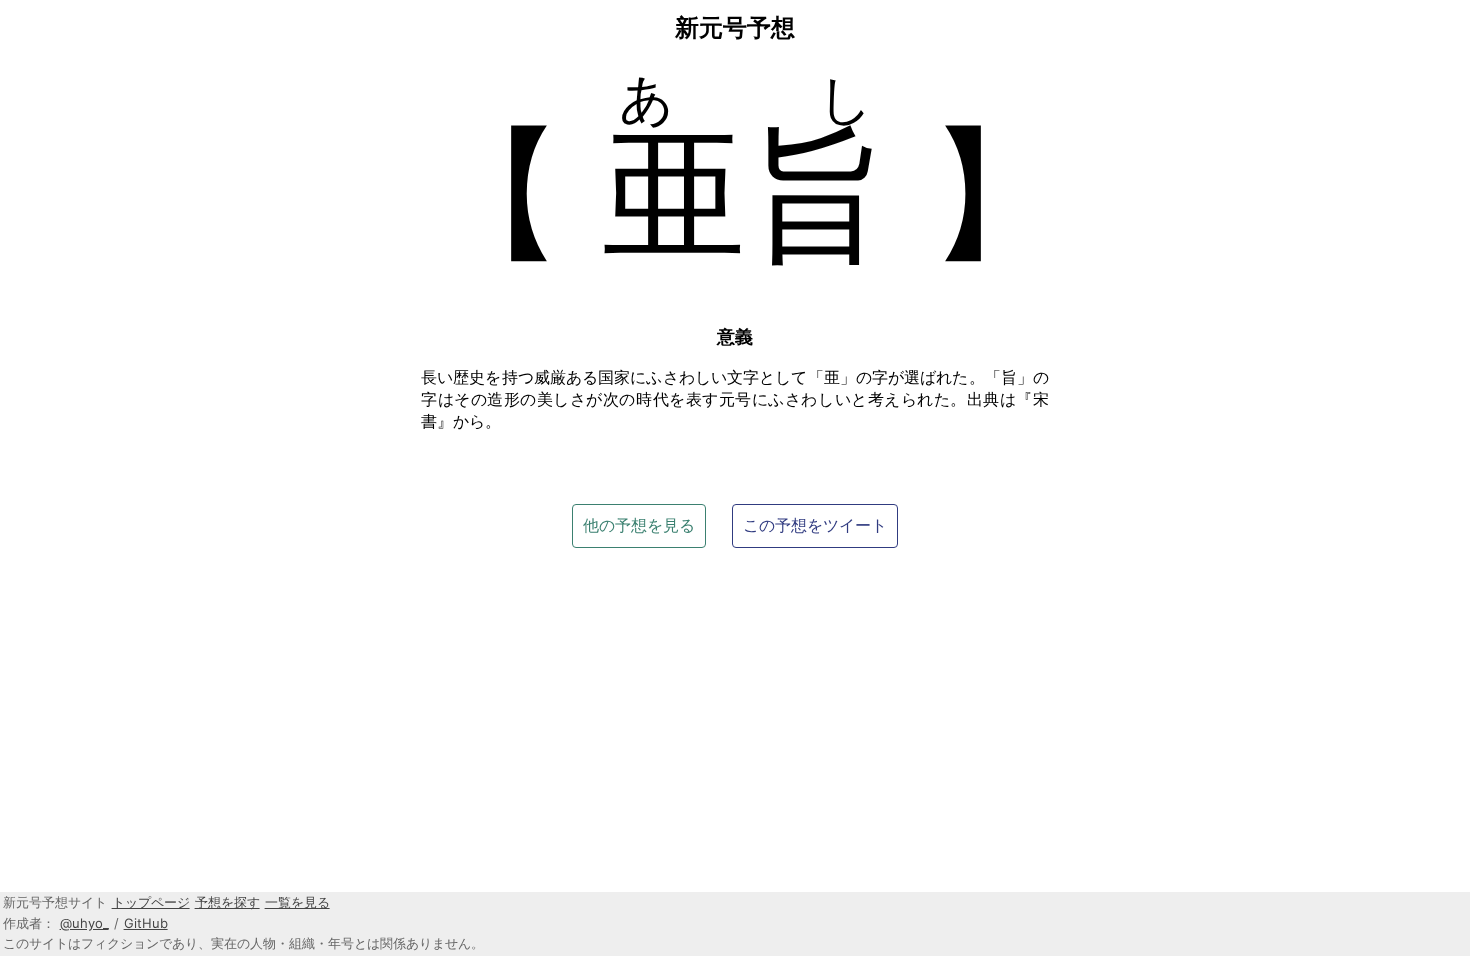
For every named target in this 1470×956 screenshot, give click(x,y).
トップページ (151, 902)
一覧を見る (297, 902)
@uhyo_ (84, 923)
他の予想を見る (639, 525)
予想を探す (227, 902)
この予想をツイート (815, 525)
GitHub (146, 923)
